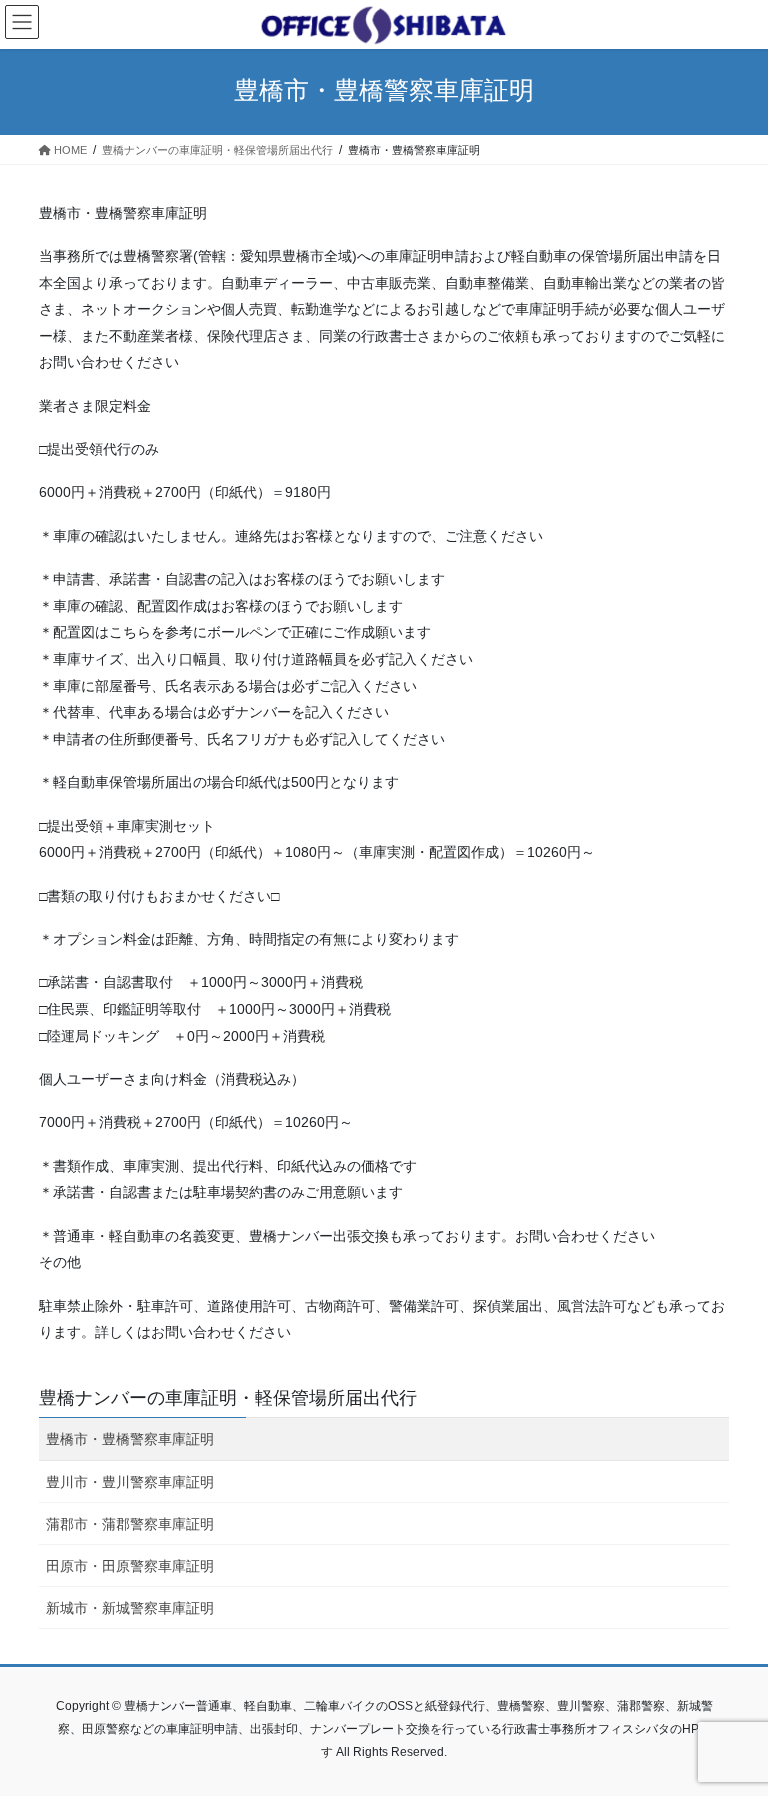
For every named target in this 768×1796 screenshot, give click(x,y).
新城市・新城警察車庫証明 (130, 1608)
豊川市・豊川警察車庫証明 (130, 1482)
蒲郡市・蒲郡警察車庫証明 (130, 1524)
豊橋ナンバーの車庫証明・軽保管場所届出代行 (228, 1398)
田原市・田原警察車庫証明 (130, 1566)
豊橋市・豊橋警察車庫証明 (130, 1439)
